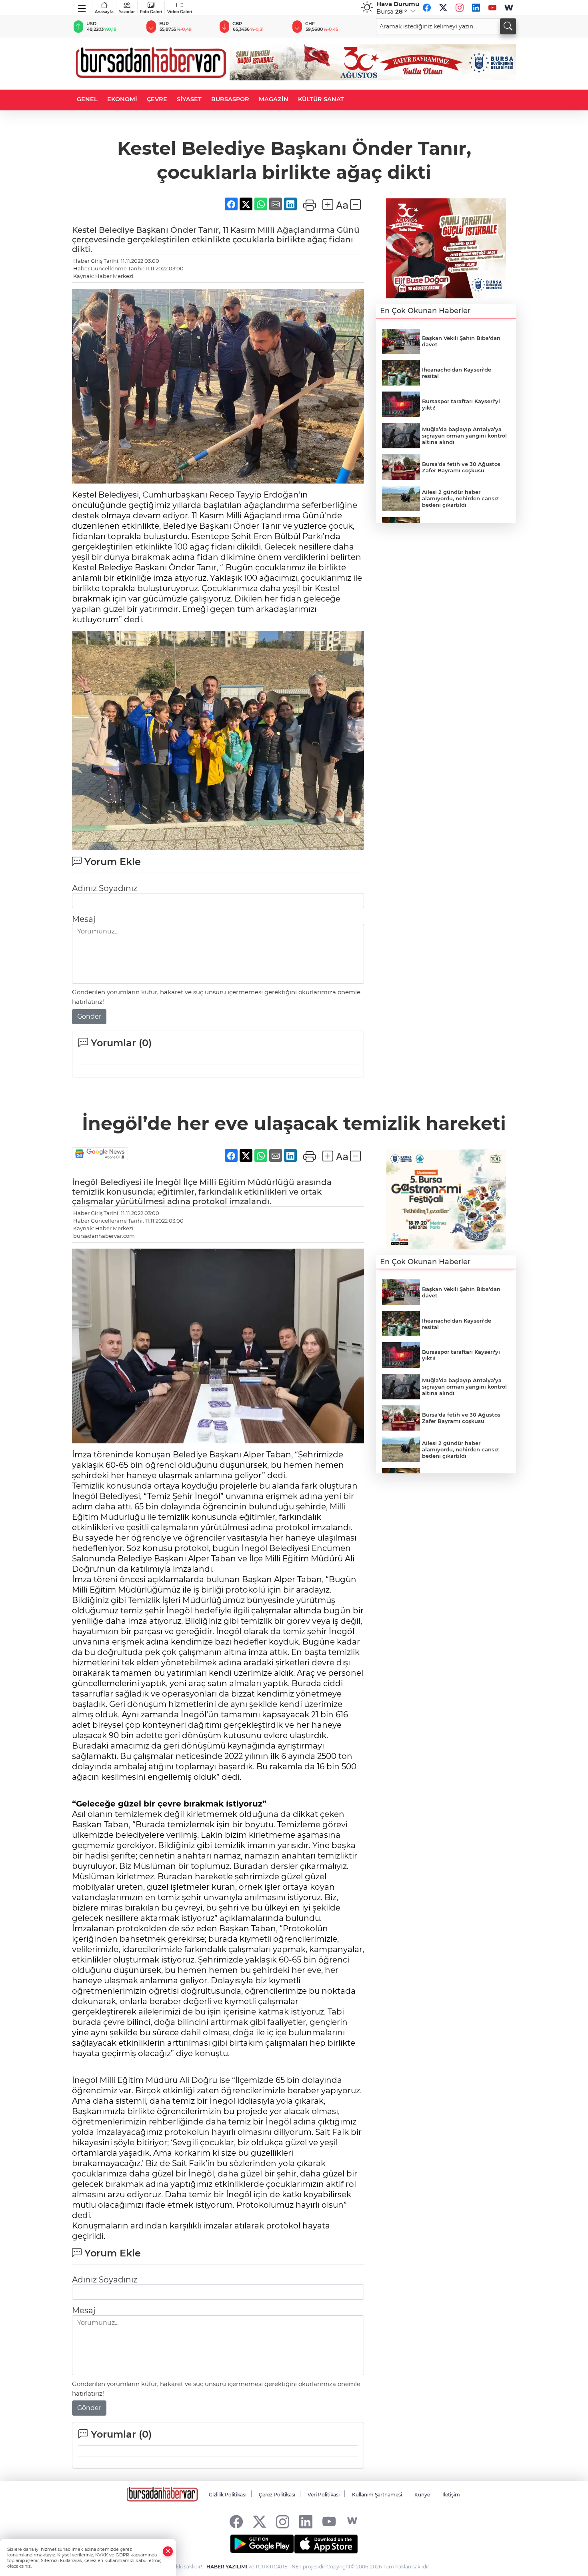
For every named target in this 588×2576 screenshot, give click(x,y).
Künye (422, 2495)
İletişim (451, 2495)
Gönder (89, 1016)
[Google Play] (262, 2544)
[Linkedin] (476, 8)
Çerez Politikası (277, 2495)
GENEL (87, 99)
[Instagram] (460, 8)
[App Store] (326, 2544)
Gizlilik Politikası (228, 2495)
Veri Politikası (324, 2495)
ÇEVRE (157, 99)
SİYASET (189, 99)
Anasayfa (104, 12)
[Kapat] (168, 2551)
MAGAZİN (274, 99)
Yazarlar (127, 12)
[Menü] (82, 7)
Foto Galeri (151, 12)
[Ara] (508, 26)
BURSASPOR (230, 99)
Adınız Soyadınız (105, 888)
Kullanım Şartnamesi (377, 2495)
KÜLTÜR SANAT (321, 99)
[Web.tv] (509, 8)
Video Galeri (180, 12)
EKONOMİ (122, 99)
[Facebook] (427, 8)
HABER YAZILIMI (227, 2567)
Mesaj (84, 919)
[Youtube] (492, 8)
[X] (443, 8)
